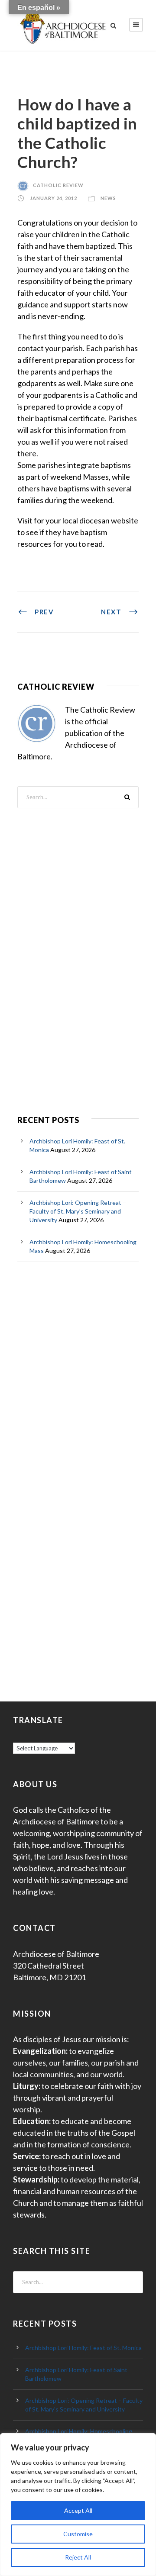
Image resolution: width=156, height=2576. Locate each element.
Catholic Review (58, 185)
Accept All (78, 2510)
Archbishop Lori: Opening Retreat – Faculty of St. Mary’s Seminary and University (78, 1211)
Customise (78, 2534)
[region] (78, 2505)
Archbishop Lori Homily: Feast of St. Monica (83, 2348)
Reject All (78, 2557)
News (108, 198)
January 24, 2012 (54, 198)
